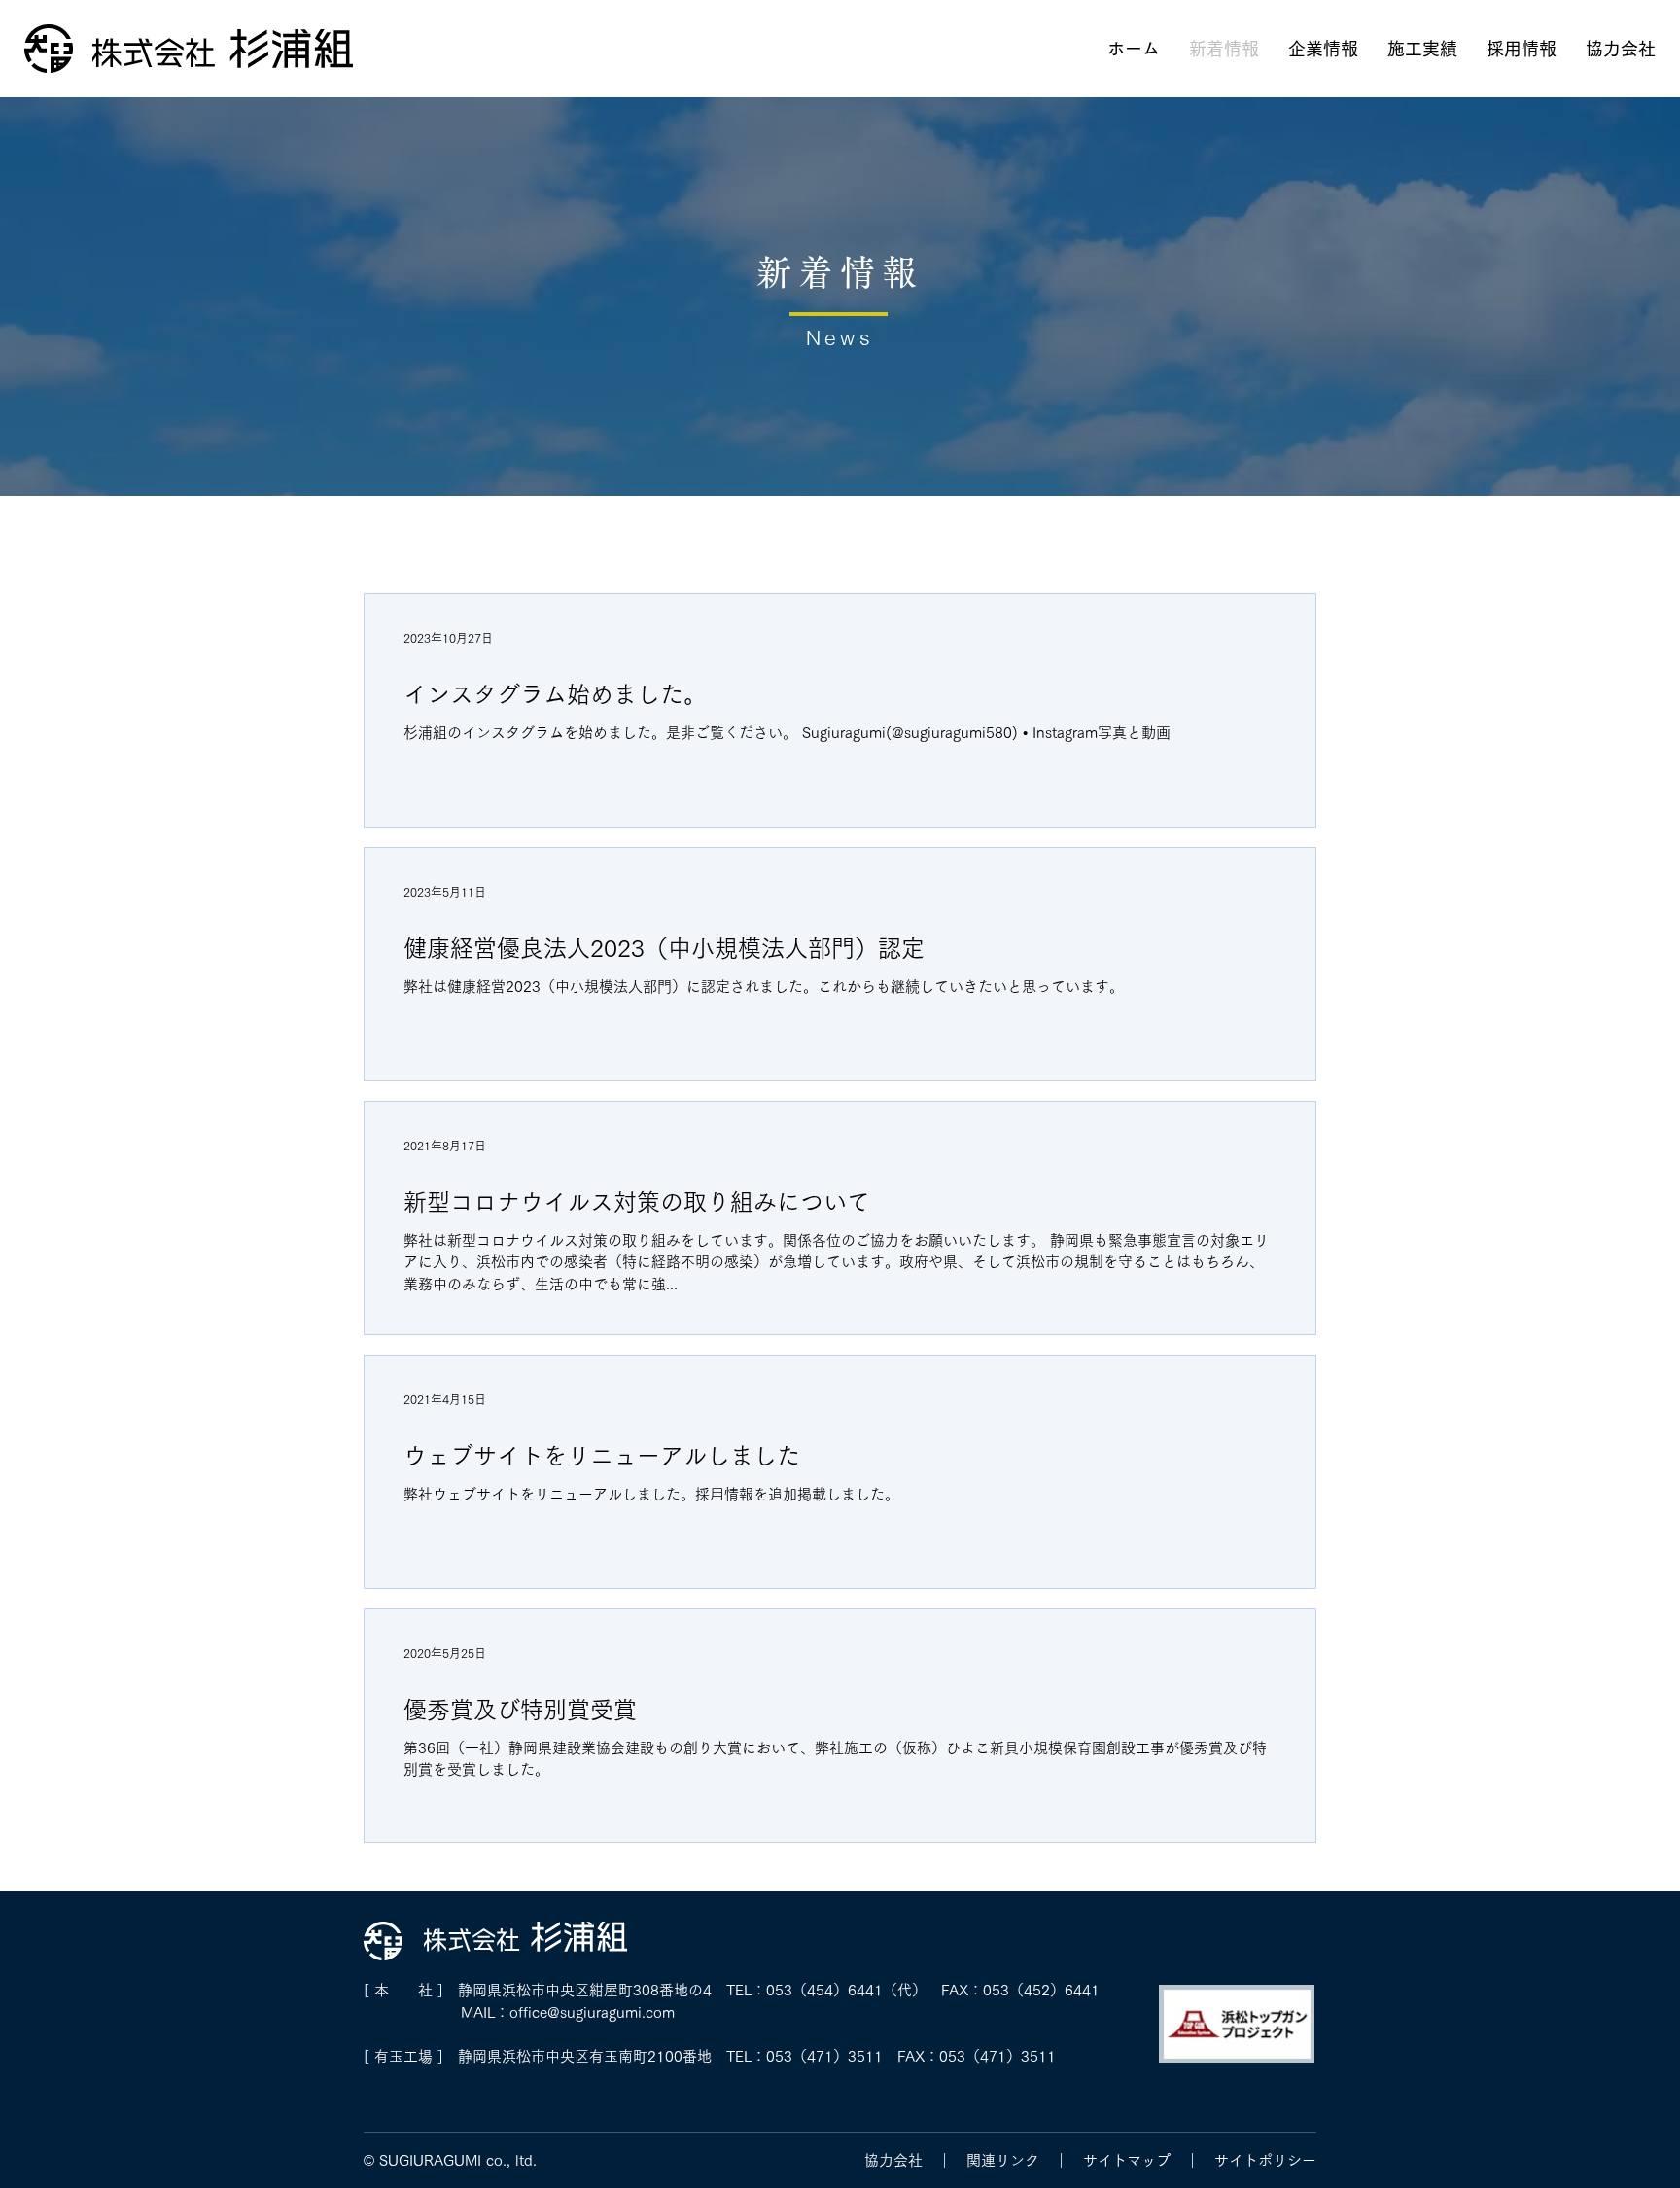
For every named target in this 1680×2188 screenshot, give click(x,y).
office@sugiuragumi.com (592, 2012)
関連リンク (1003, 2160)
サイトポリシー (1265, 2160)
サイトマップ (1127, 2160)
